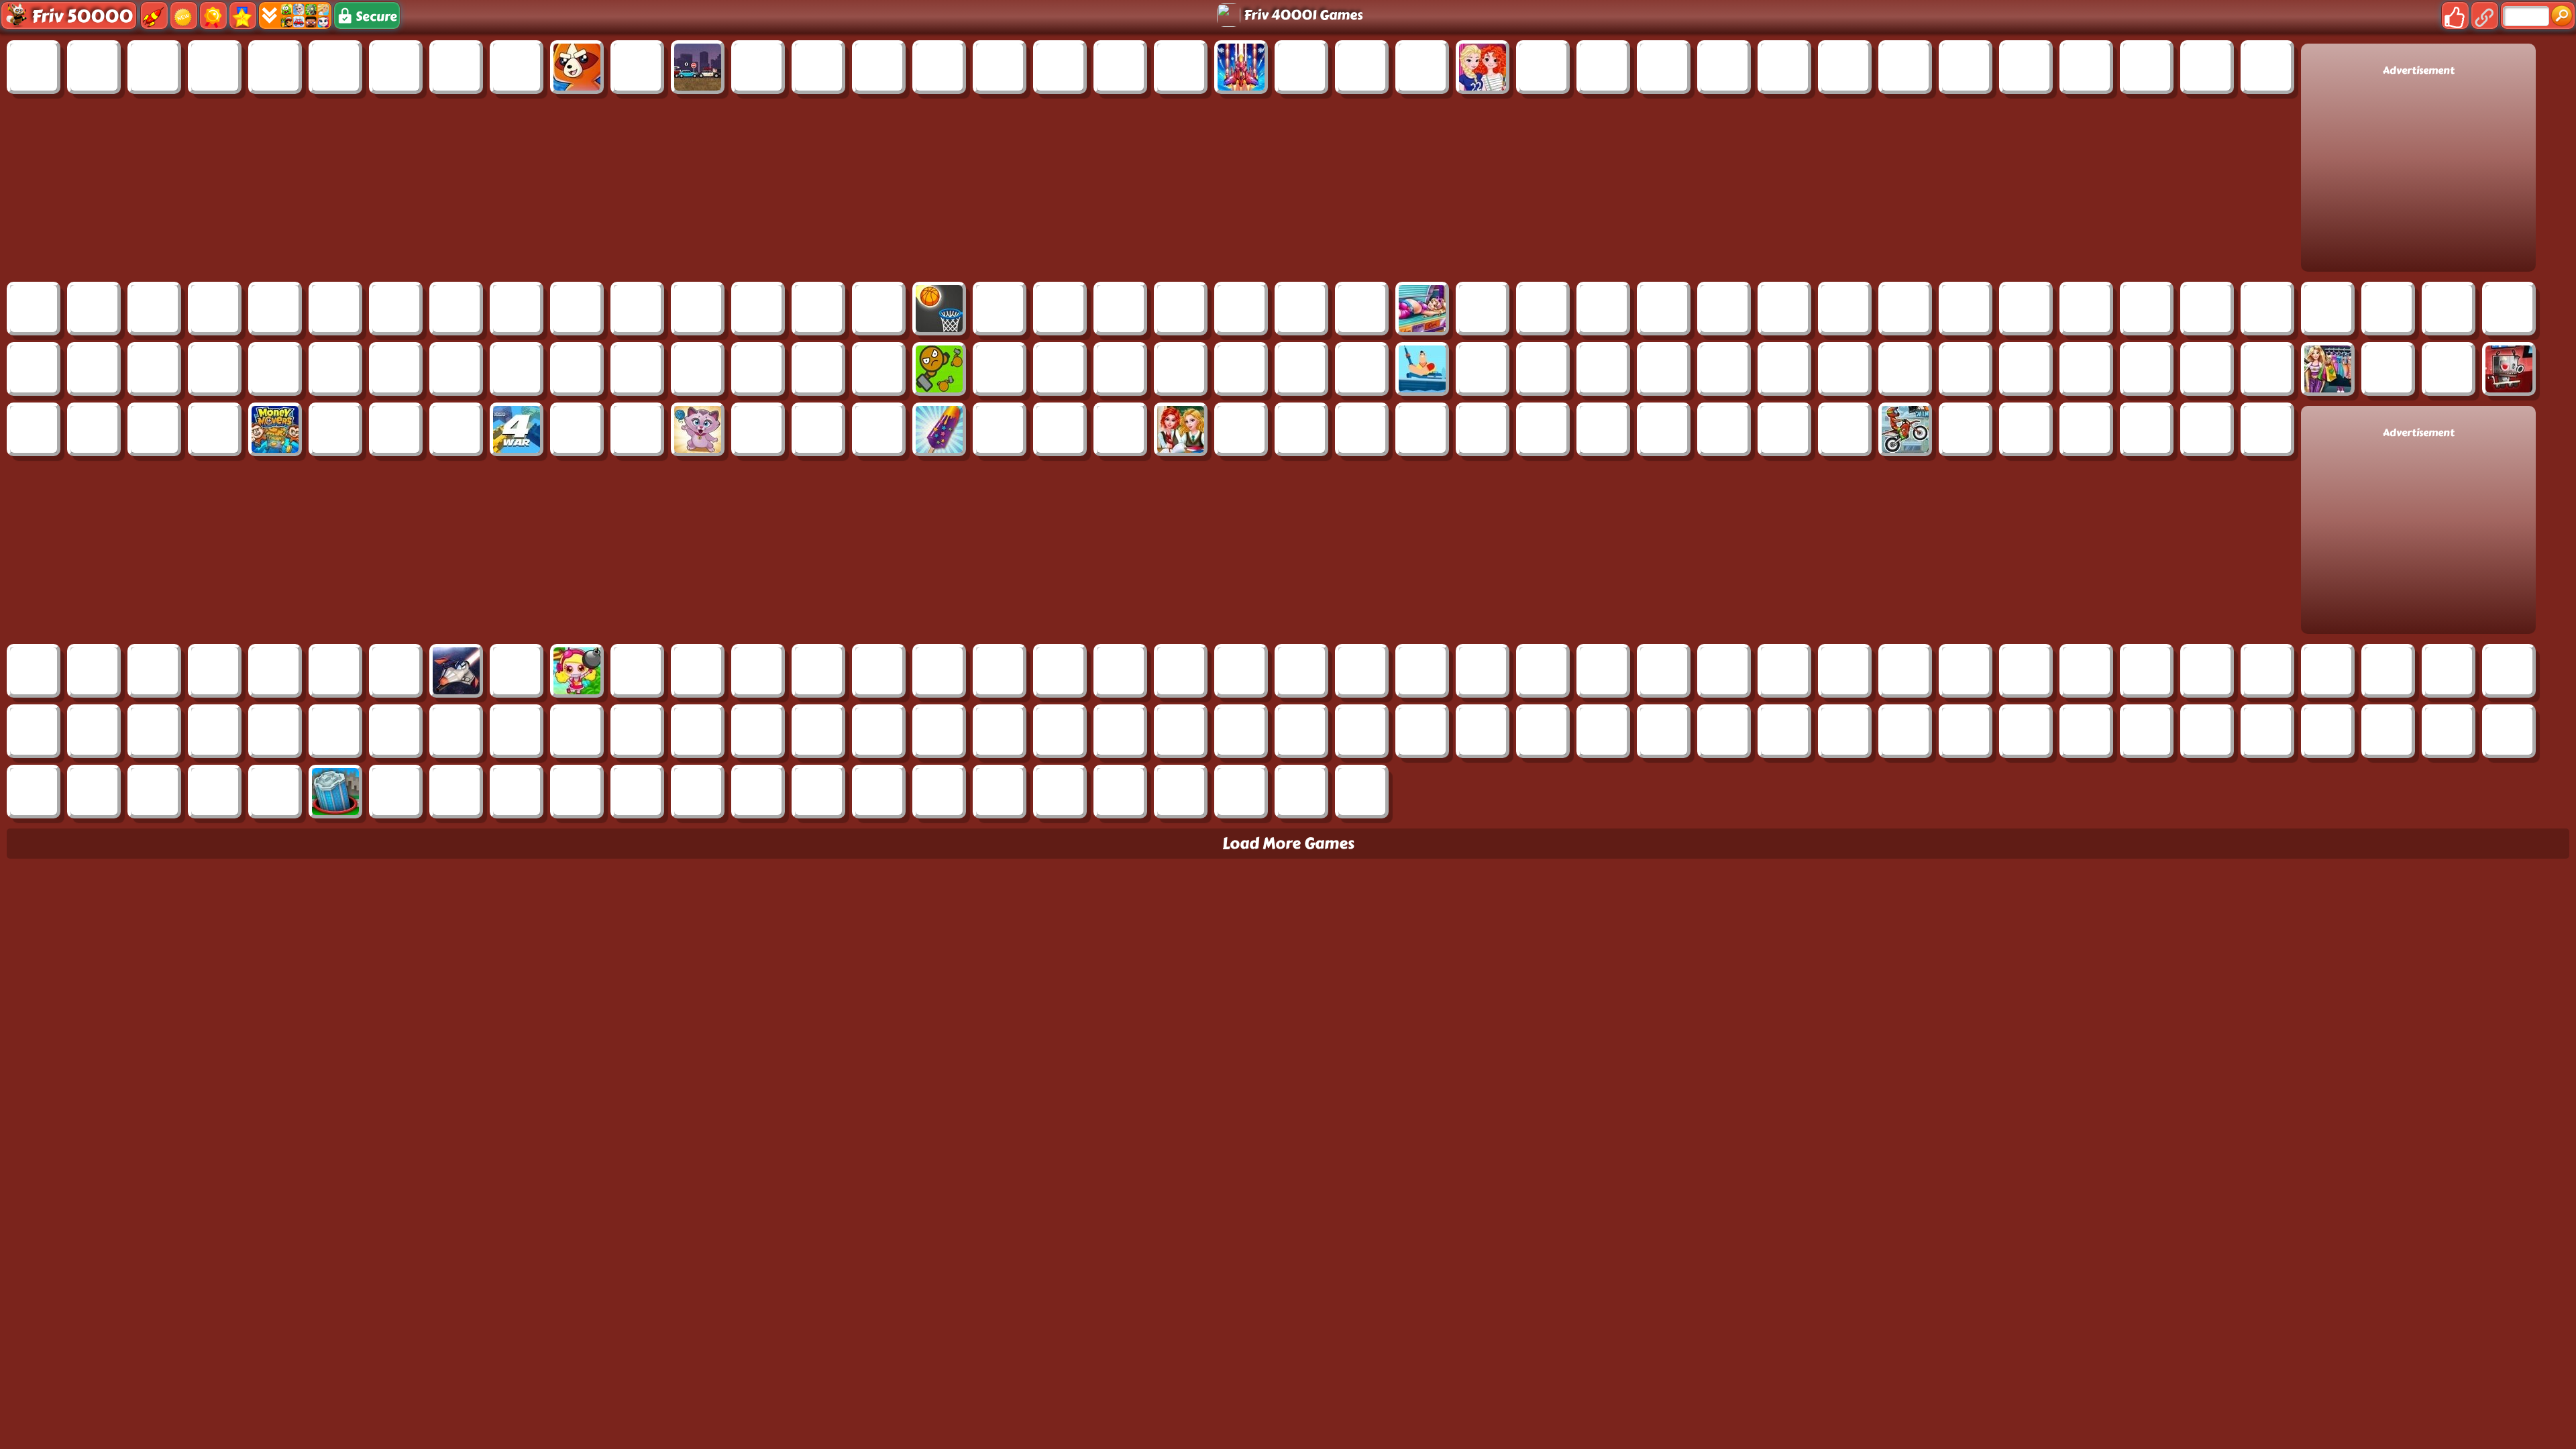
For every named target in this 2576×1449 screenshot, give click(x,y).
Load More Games (1288, 844)
